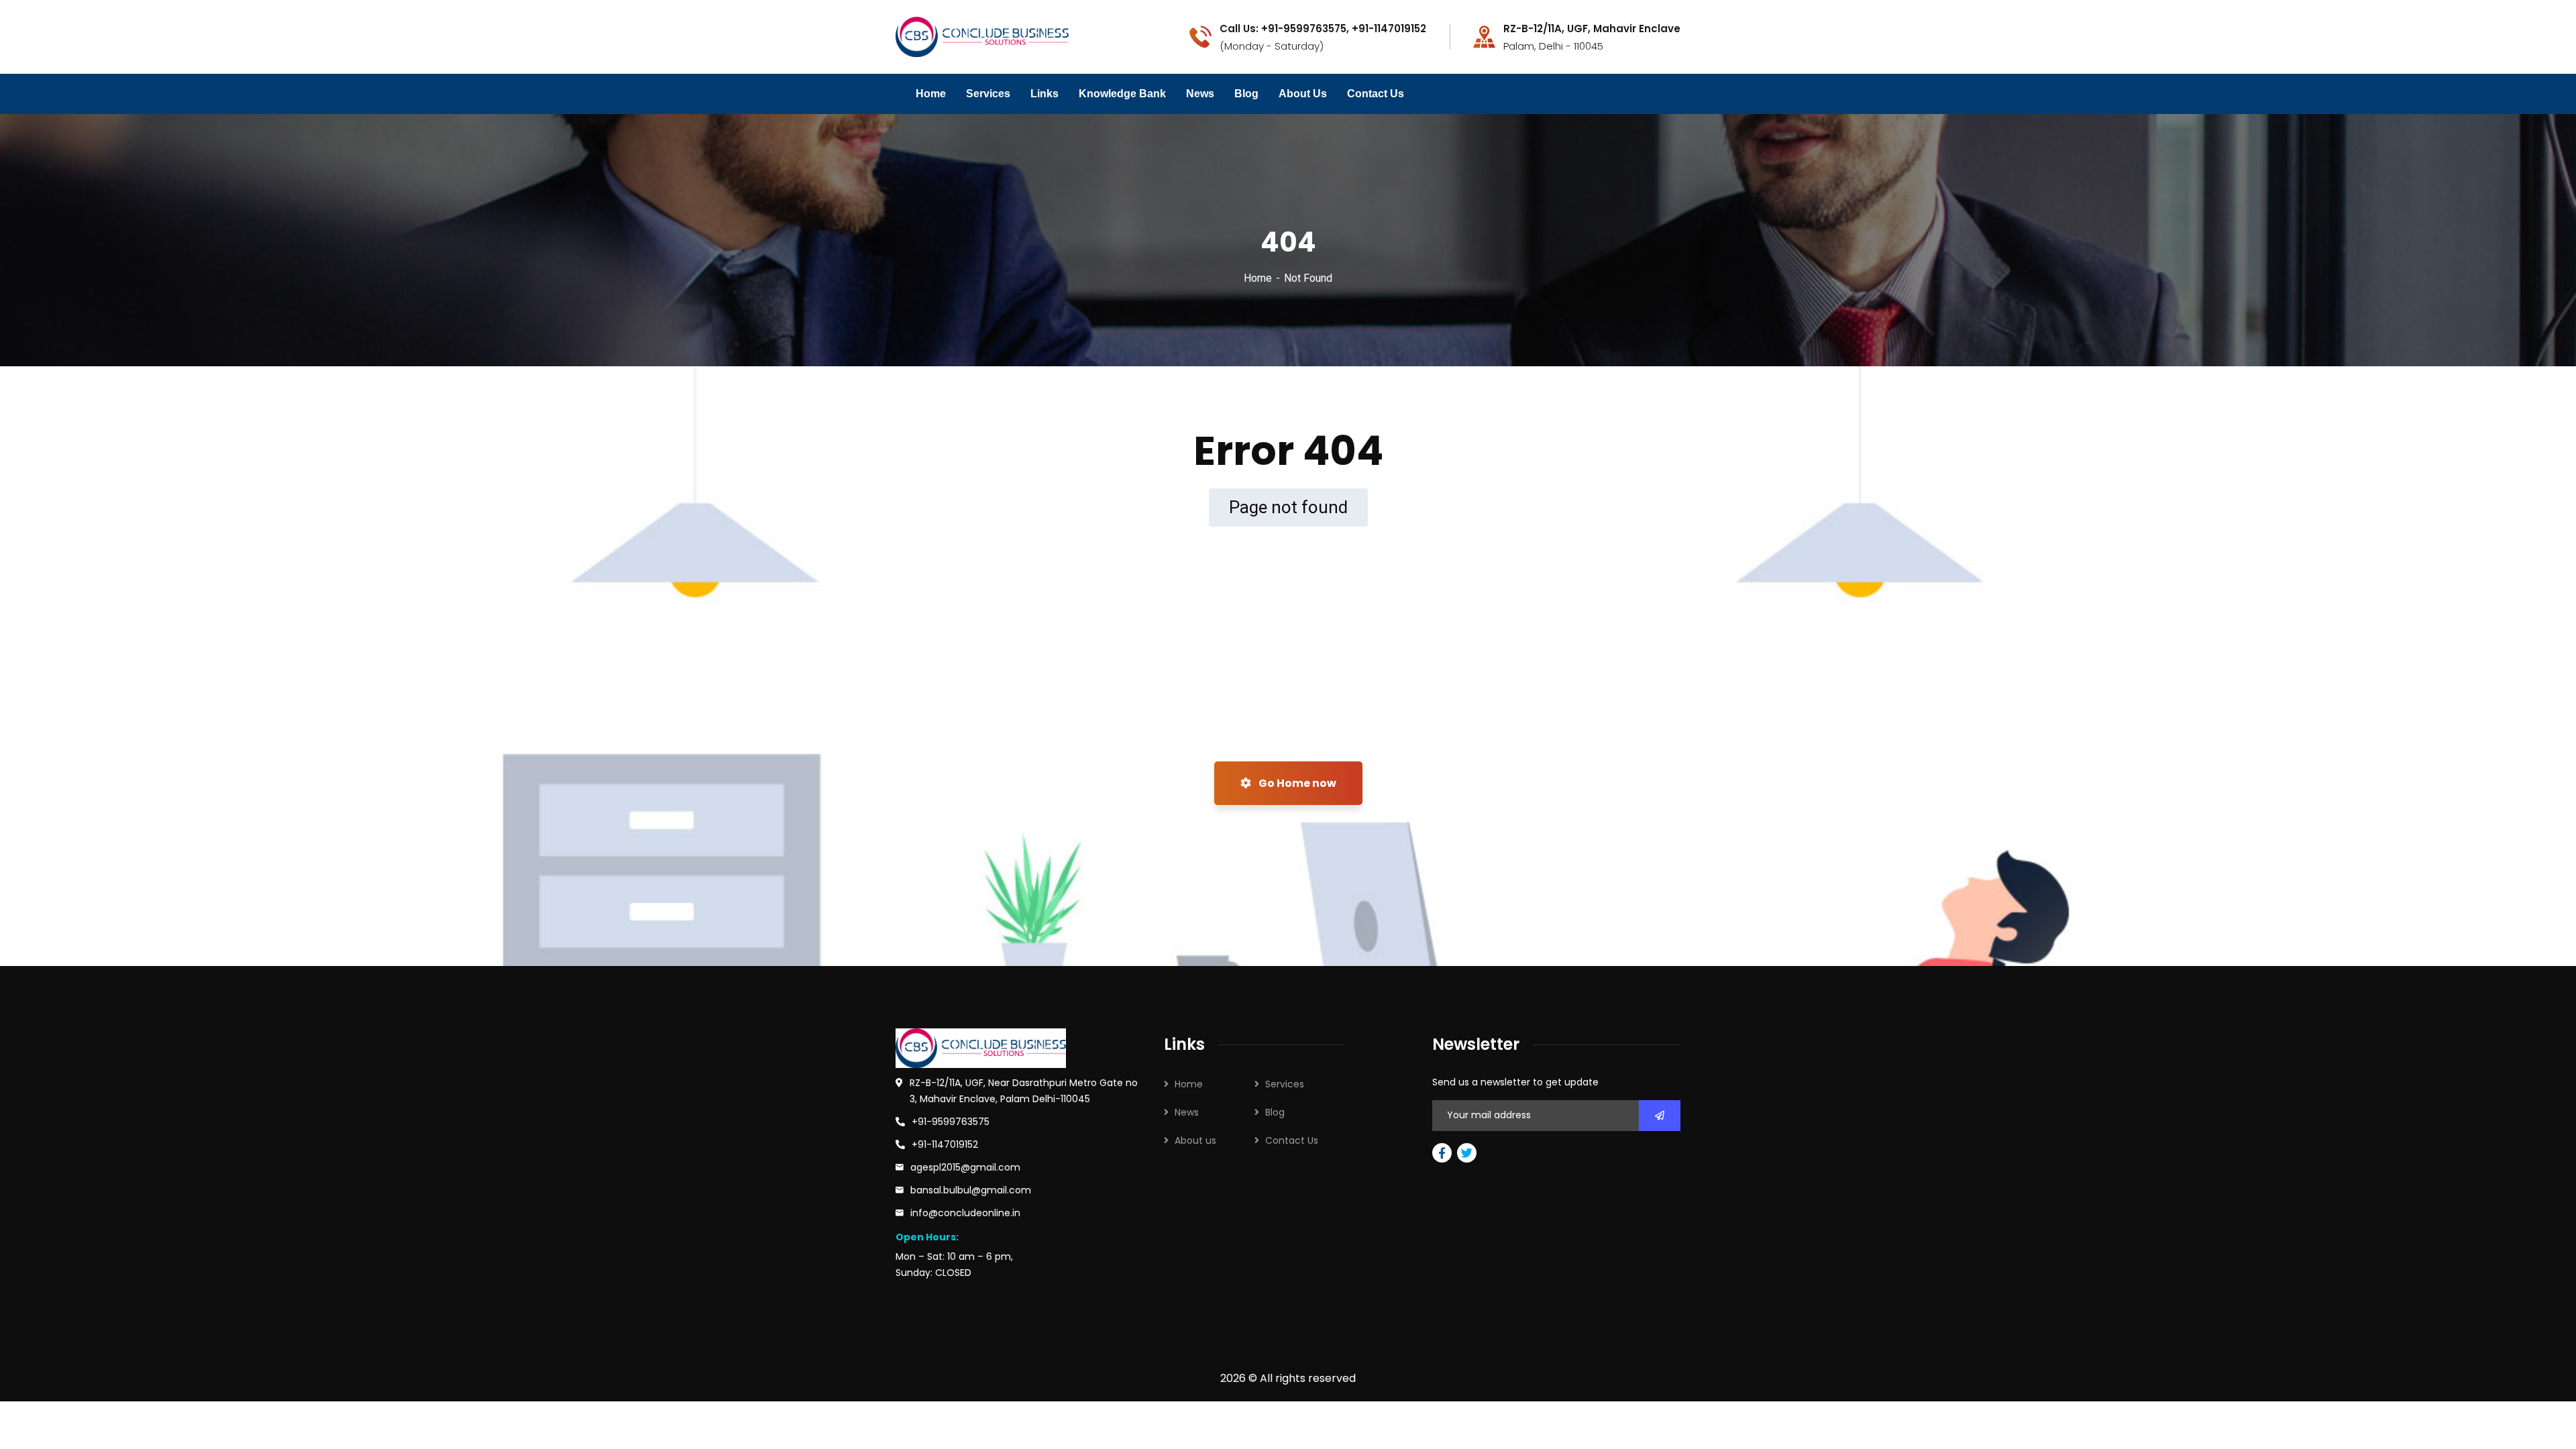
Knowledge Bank (1122, 94)
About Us (1303, 94)
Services (988, 94)
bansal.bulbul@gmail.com (971, 1190)
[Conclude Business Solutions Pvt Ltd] (982, 36)
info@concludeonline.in (965, 1213)
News (1200, 94)
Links (1044, 94)
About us (1195, 1140)
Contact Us (1376, 94)
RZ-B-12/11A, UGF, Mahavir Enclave (1592, 29)
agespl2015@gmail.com (965, 1167)
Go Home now (1296, 783)
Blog (1246, 94)
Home (931, 94)
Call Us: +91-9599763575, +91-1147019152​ (1323, 29)
